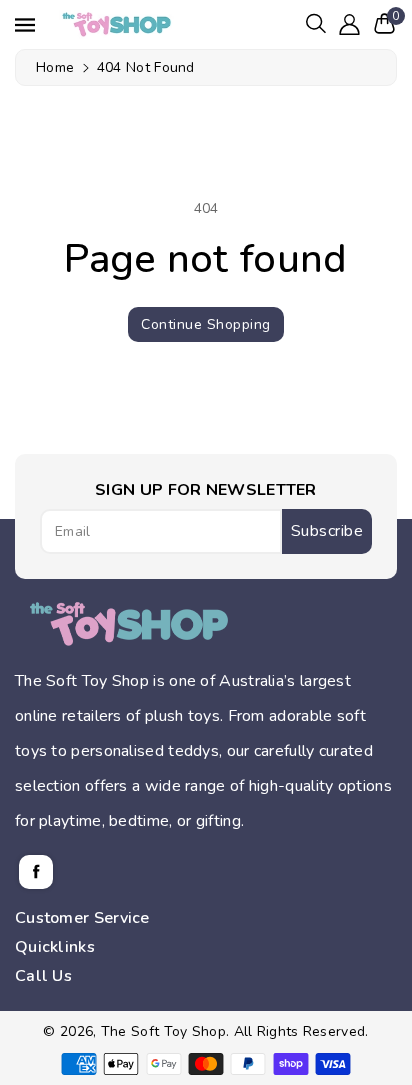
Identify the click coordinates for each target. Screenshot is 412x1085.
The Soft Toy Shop (163, 1031)
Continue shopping (206, 324)
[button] (316, 23)
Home (55, 67)
